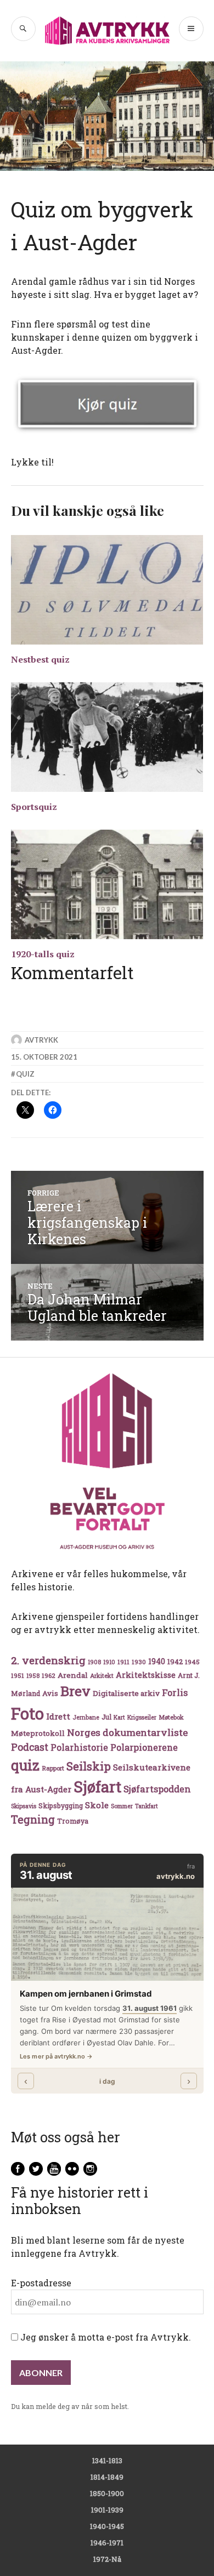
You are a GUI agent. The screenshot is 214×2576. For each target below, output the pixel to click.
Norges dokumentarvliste (127, 1732)
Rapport (53, 1768)
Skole (97, 1805)
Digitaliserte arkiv (126, 1693)
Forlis (175, 1692)
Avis (50, 1693)
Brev (75, 1691)
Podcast (30, 1747)
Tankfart (147, 1806)
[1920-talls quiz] (107, 884)
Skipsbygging (61, 1806)
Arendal (73, 1675)
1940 (157, 1661)
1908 (94, 1662)
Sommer (122, 1806)
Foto (27, 1713)
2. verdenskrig (48, 1660)
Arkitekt (102, 1675)
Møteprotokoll (38, 1733)
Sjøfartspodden (157, 1789)
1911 (123, 1662)
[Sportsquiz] (107, 737)
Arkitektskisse (146, 1675)
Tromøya (73, 1821)
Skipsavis (24, 1806)
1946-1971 (107, 2543)
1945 (192, 1662)
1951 (18, 1675)
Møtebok (171, 1717)
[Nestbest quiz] (107, 590)
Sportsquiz (34, 807)
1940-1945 (107, 2526)
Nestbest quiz (40, 659)
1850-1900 (107, 2493)
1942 (175, 1661)
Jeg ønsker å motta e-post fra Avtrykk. (105, 2337)
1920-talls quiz (43, 954)
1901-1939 (107, 2510)
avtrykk (41, 1040)
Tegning (33, 1819)
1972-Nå (107, 2559)
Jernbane (86, 1717)
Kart (119, 1717)
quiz (25, 1074)
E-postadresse (41, 2283)
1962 (49, 1675)
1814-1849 (107, 2477)
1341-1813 (107, 2460)
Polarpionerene (144, 1747)
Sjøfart (97, 1787)
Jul (106, 1717)
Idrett (58, 1716)
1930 (139, 1662)
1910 (109, 1662)
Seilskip (89, 1766)
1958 (33, 1676)
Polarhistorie (79, 1747)
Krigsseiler (142, 1717)
